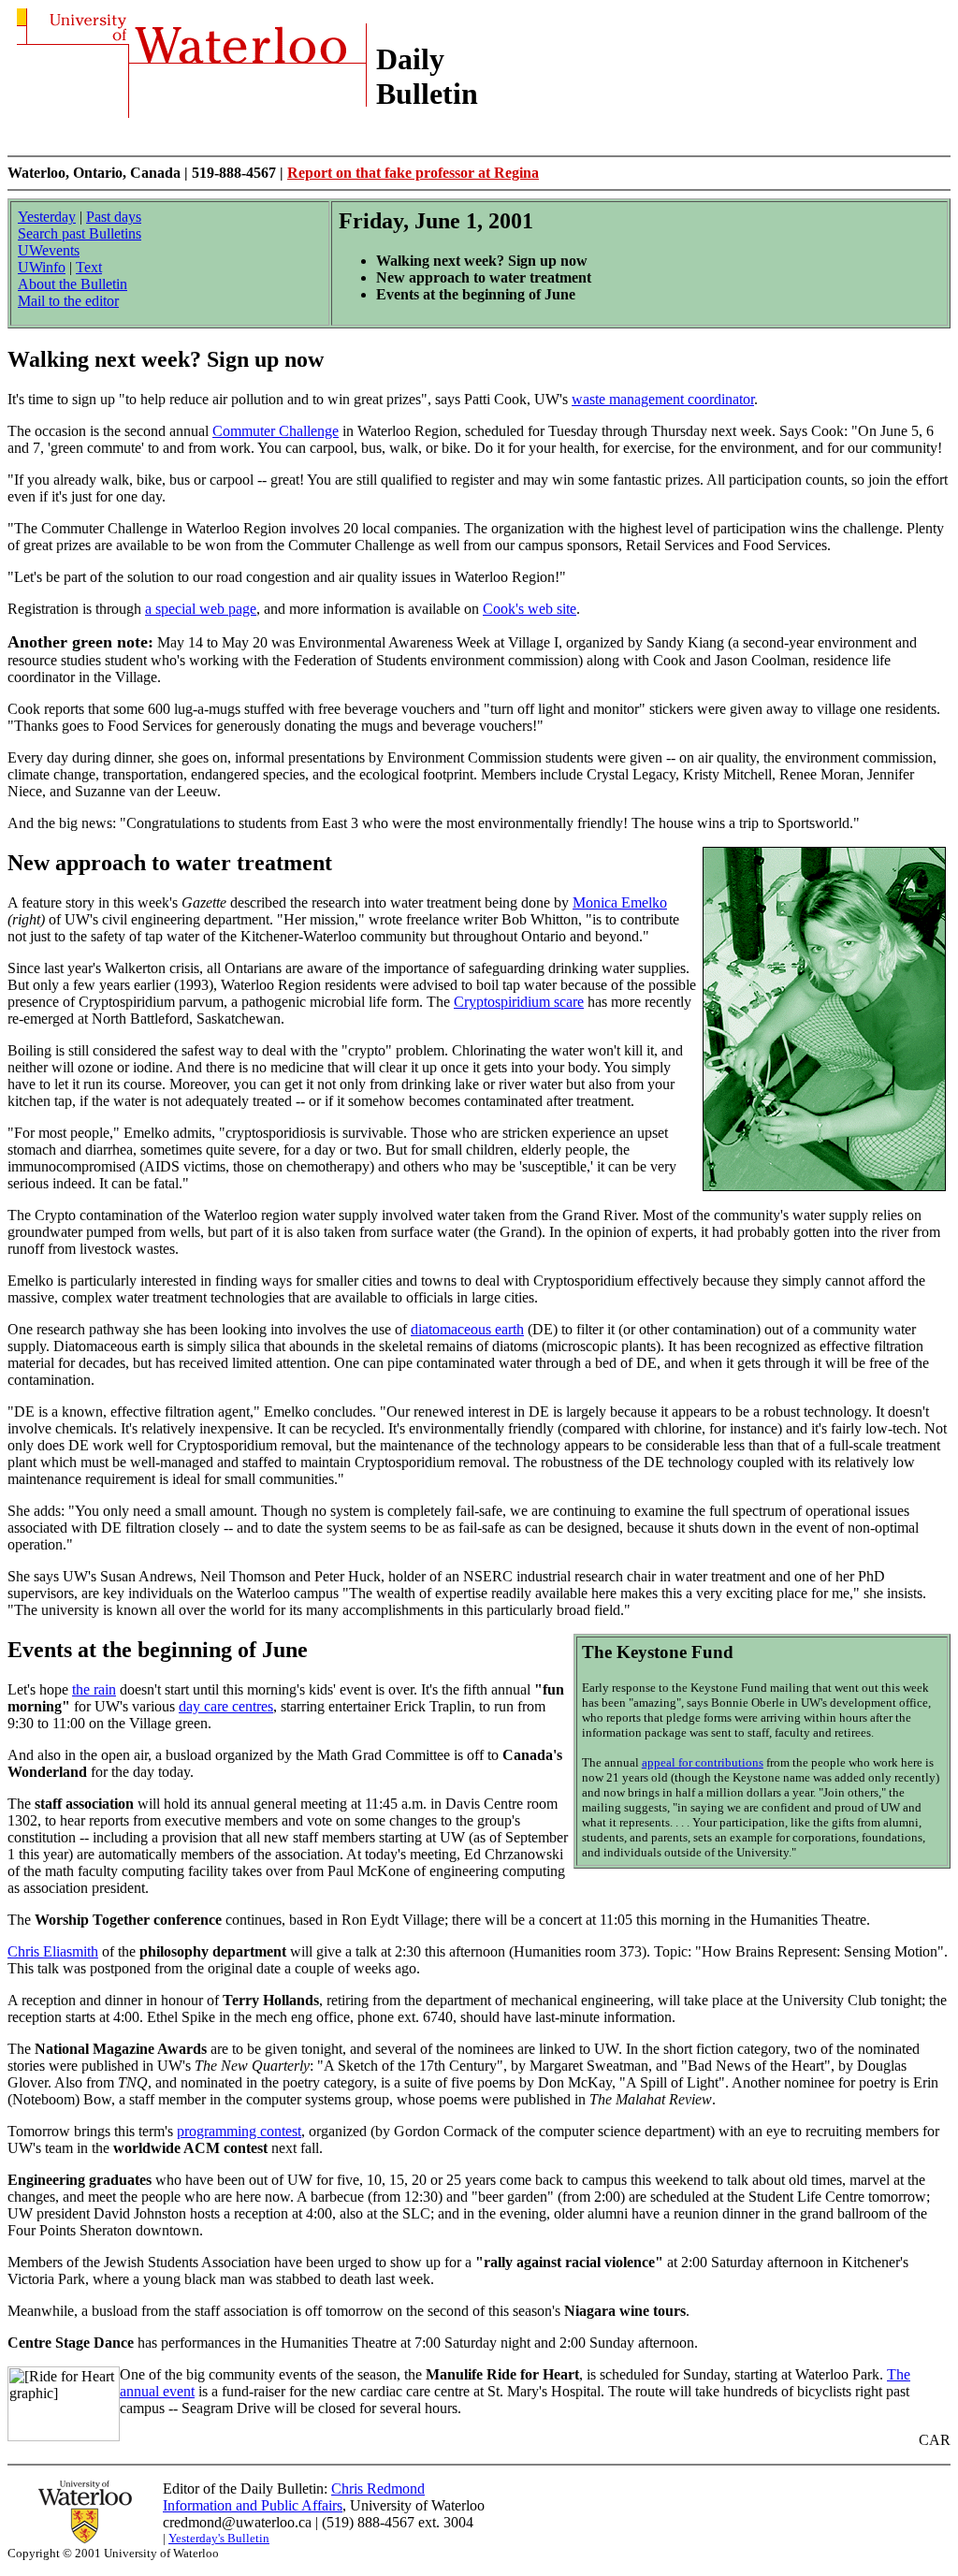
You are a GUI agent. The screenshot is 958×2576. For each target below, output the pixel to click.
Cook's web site (530, 609)
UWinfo (42, 267)
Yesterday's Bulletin (219, 2538)
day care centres (226, 1706)
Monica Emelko (620, 902)
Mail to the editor (68, 301)
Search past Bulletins (80, 233)
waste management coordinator (663, 399)
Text (89, 267)
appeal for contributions (703, 1762)
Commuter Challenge (276, 431)
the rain (94, 1689)
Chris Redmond (378, 2489)
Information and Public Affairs (253, 2505)
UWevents (49, 250)
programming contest (239, 2131)
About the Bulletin (73, 284)
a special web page (201, 609)
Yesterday (47, 217)
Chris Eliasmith (53, 1951)
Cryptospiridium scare (519, 1002)
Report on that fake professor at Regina (413, 173)
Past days (114, 217)
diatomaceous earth (467, 1329)
